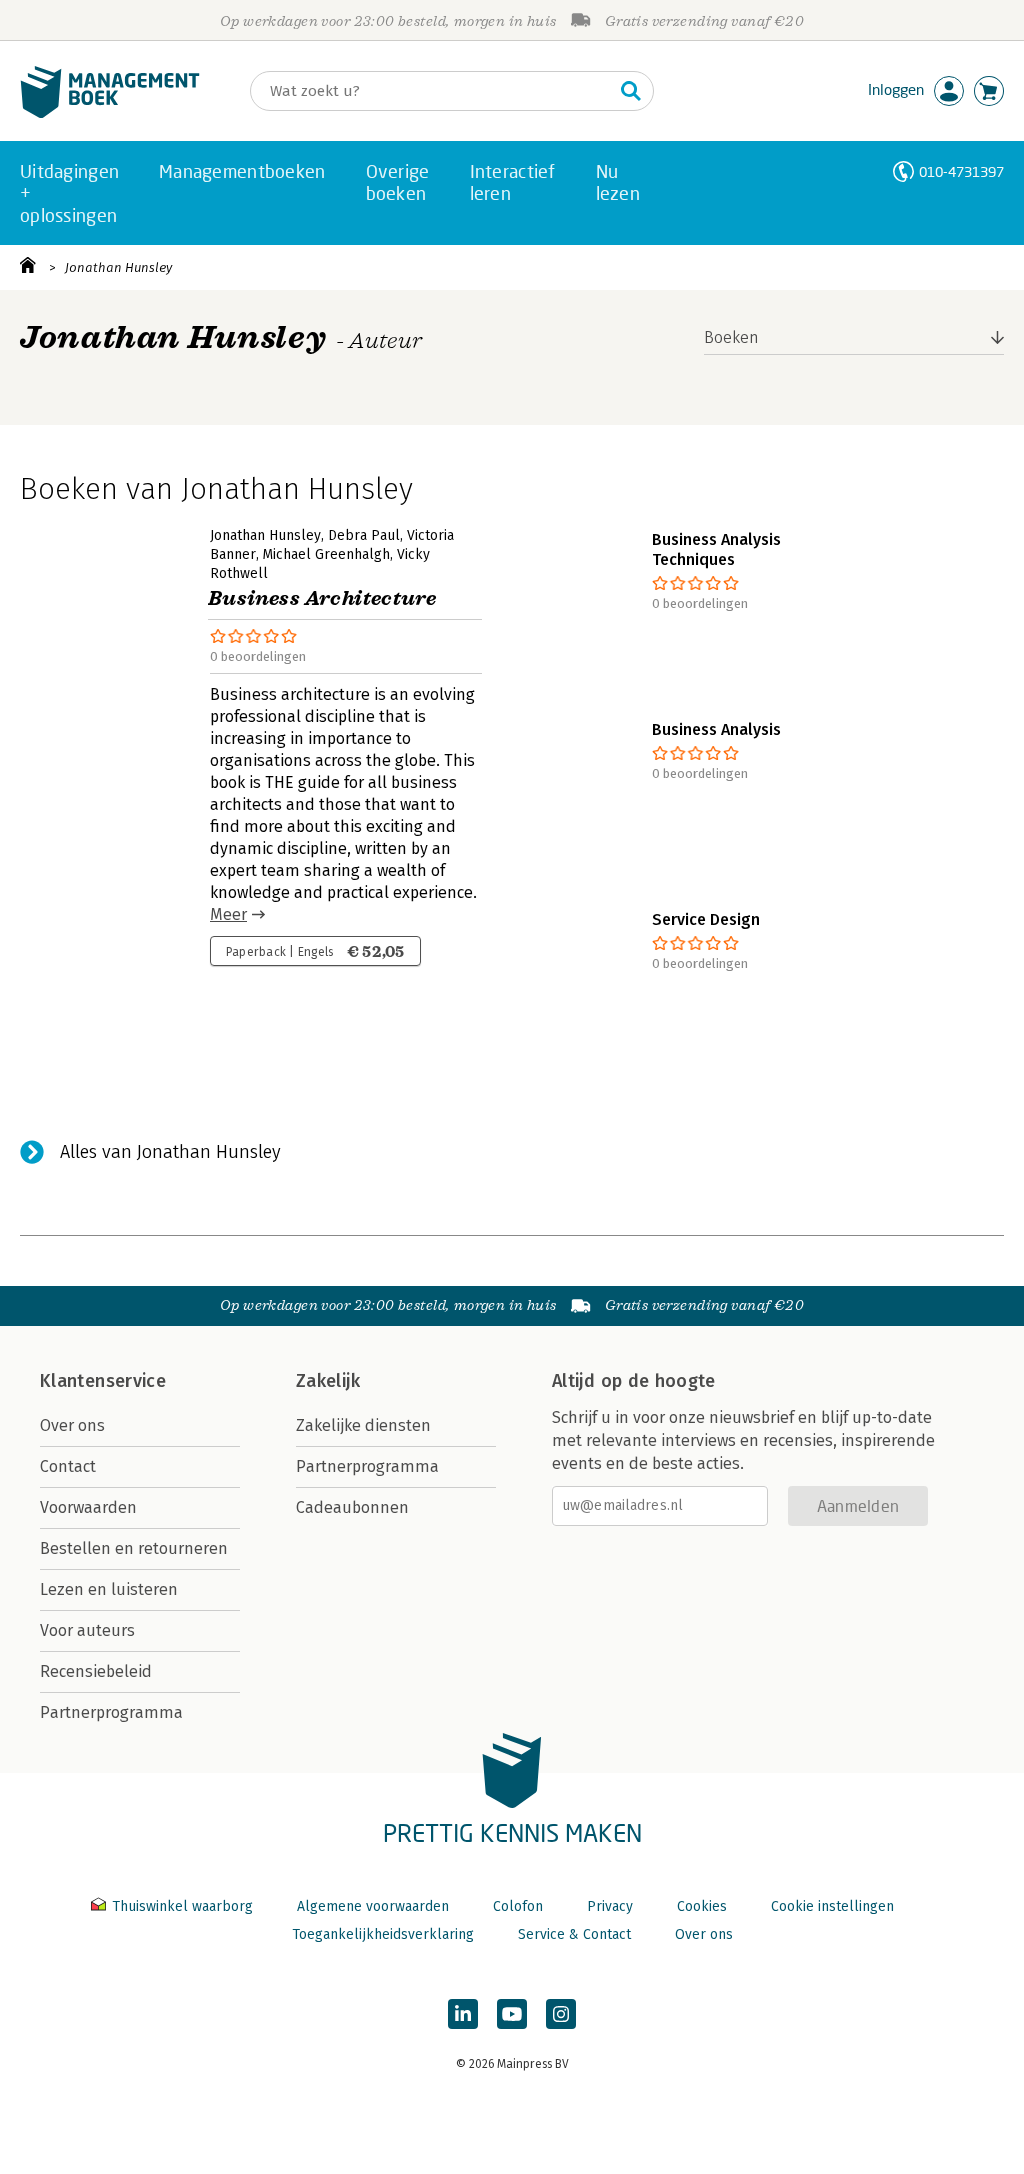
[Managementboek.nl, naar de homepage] (110, 113)
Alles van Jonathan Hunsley (170, 1152)
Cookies (702, 1906)
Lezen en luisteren (109, 1589)
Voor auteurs (87, 1630)
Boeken (731, 337)
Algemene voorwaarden (373, 1906)
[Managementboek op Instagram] (561, 2014)
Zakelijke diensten (363, 1425)
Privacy (610, 1906)
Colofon (518, 1906)
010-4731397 (961, 171)
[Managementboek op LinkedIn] (463, 2014)
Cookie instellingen (832, 1906)
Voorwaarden (88, 1507)
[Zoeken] (631, 91)
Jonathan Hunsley (118, 267)
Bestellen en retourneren (134, 1548)
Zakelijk (328, 1381)
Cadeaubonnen (352, 1507)
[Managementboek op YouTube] (512, 2014)
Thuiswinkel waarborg (182, 1906)
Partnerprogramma (111, 1712)
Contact (68, 1466)
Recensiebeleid (96, 1671)
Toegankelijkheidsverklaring (383, 1934)
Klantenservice (103, 1381)
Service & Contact (574, 1934)
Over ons (72, 1425)
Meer (228, 914)
